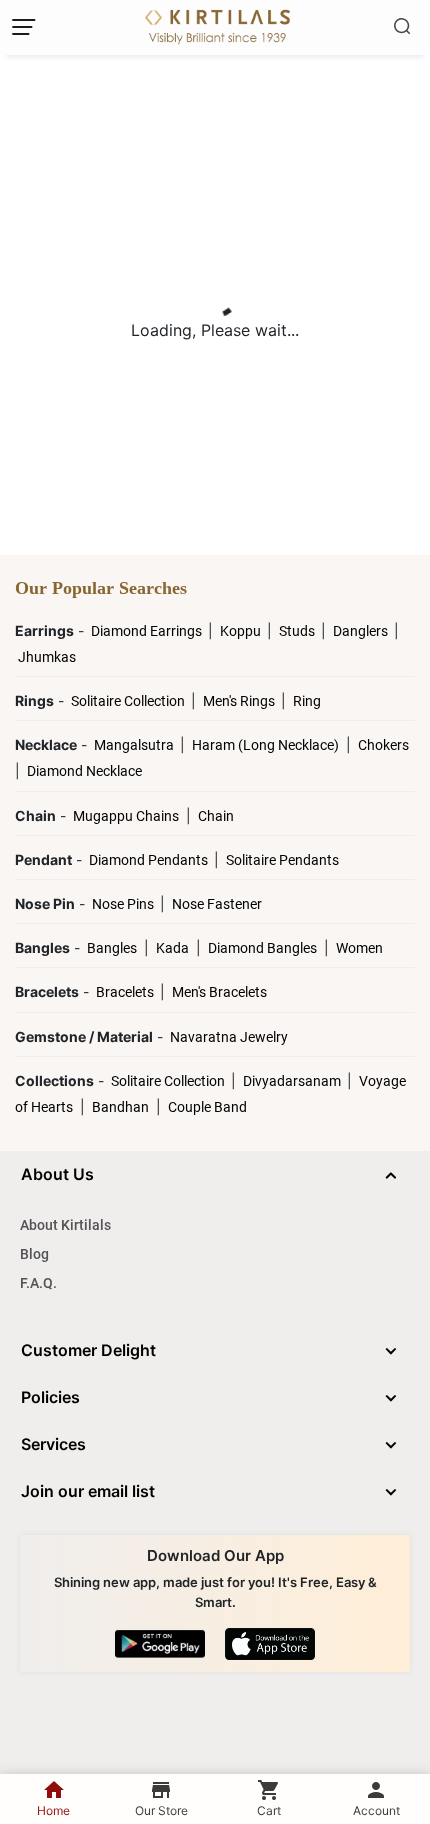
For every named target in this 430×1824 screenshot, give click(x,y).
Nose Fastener (217, 904)
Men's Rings (240, 701)
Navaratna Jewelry (229, 1037)
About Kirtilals (65, 1225)
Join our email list (88, 1491)
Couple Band (207, 1107)
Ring (307, 701)
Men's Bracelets (219, 992)
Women (359, 948)
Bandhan (120, 1107)
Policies (50, 1397)
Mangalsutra (135, 745)
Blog (34, 1254)
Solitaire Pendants (282, 860)
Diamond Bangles (262, 948)
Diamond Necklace (84, 771)
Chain (216, 816)
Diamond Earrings (148, 631)
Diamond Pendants (150, 860)
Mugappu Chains (126, 816)
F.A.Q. (38, 1283)
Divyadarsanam (293, 1081)
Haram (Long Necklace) (265, 745)
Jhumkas (47, 657)
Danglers (362, 631)
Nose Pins (124, 904)
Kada (172, 948)
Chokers (383, 745)
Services (53, 1444)
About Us (57, 1174)
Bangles (112, 948)
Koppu (242, 631)
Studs (298, 631)
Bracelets (126, 992)
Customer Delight (88, 1350)
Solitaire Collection (129, 701)
